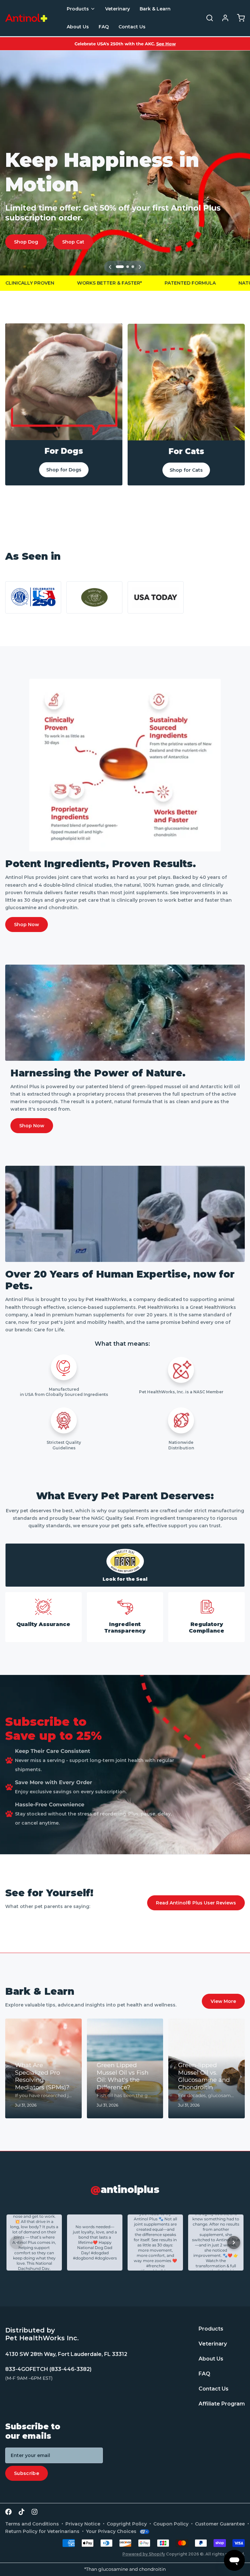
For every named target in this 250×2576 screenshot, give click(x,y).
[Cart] (238, 18)
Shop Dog (26, 242)
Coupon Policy (171, 2524)
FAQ (104, 27)
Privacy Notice (83, 2524)
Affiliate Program (222, 2404)
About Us (78, 27)
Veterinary (118, 9)
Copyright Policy (127, 2524)
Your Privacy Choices (111, 2531)
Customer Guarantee (220, 2524)
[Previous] (110, 267)
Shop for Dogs (64, 470)
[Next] (140, 267)
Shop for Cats (186, 470)
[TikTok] (21, 2512)
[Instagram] (35, 2512)
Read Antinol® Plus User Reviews (196, 1903)
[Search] (207, 18)
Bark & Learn (155, 9)
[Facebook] (8, 2512)
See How (166, 44)
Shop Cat (73, 242)
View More (223, 2001)
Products (78, 9)
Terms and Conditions (32, 2524)
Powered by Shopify (144, 2554)
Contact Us (132, 27)
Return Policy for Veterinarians (42, 2531)
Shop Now (27, 925)
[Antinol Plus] (26, 18)
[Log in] (223, 18)
